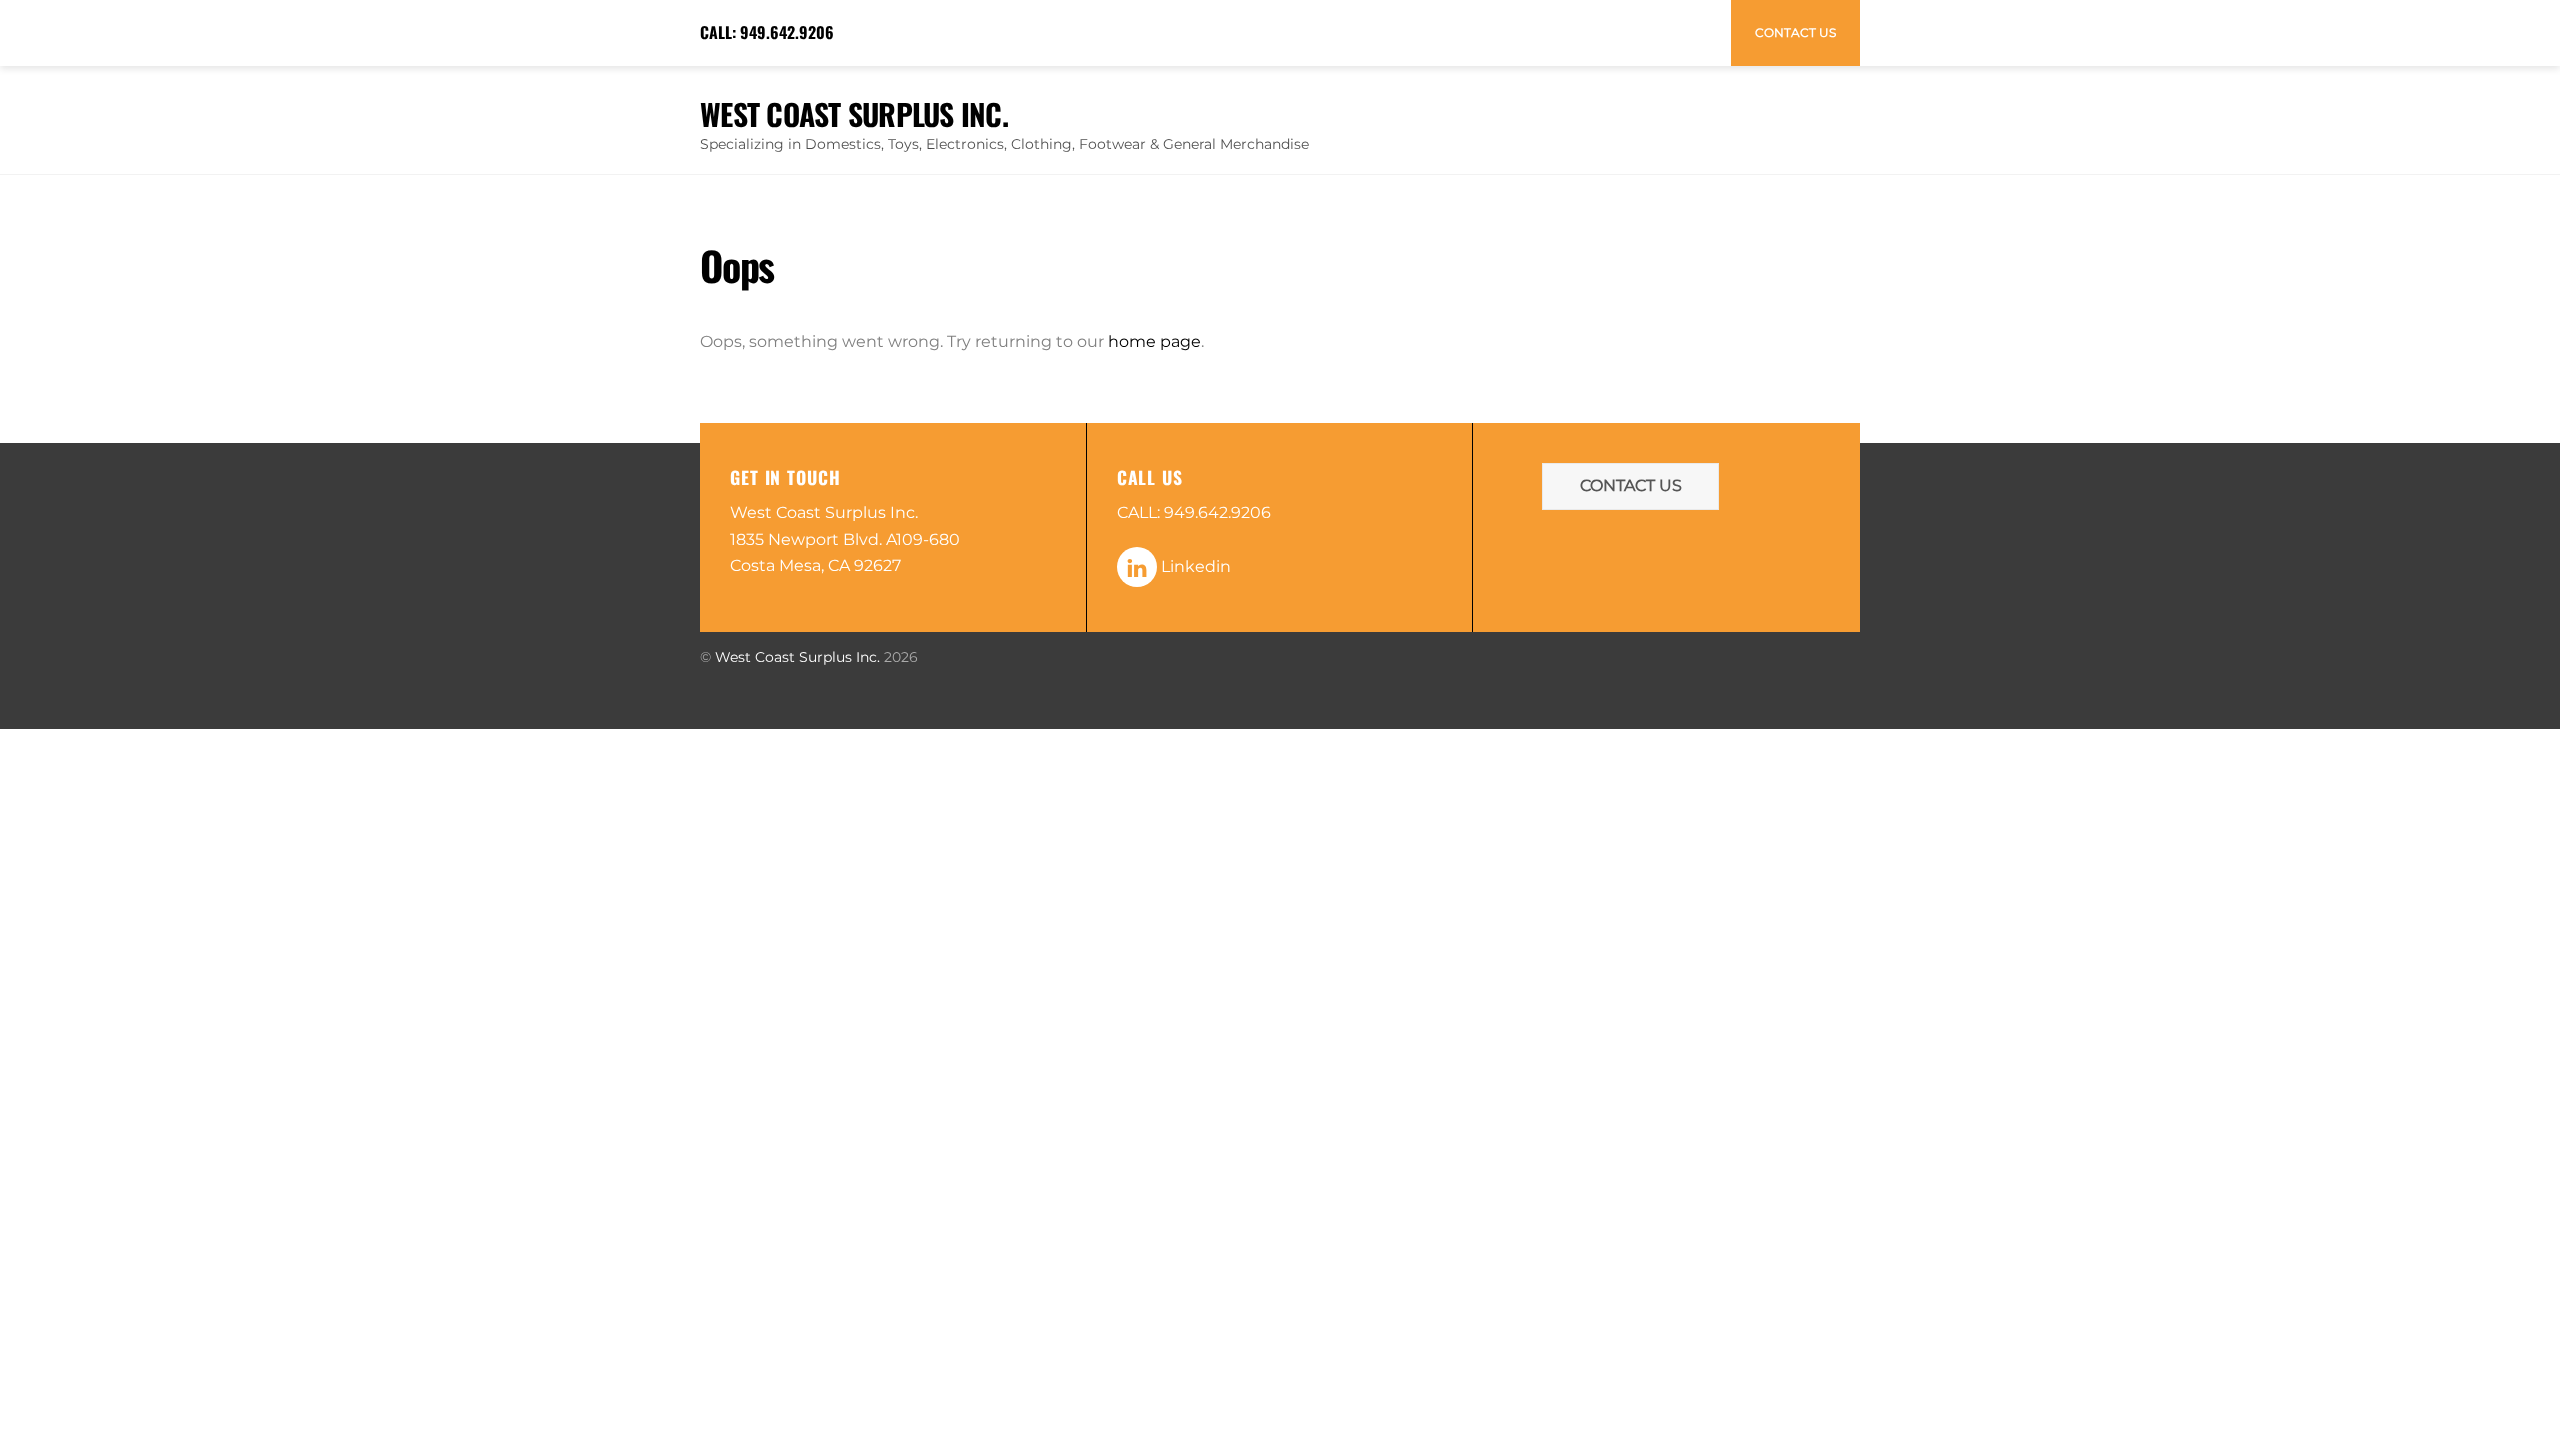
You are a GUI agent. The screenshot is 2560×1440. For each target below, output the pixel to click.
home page (1154, 341)
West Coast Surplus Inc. (797, 657)
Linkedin (1194, 566)
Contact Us (1795, 32)
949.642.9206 (787, 32)
